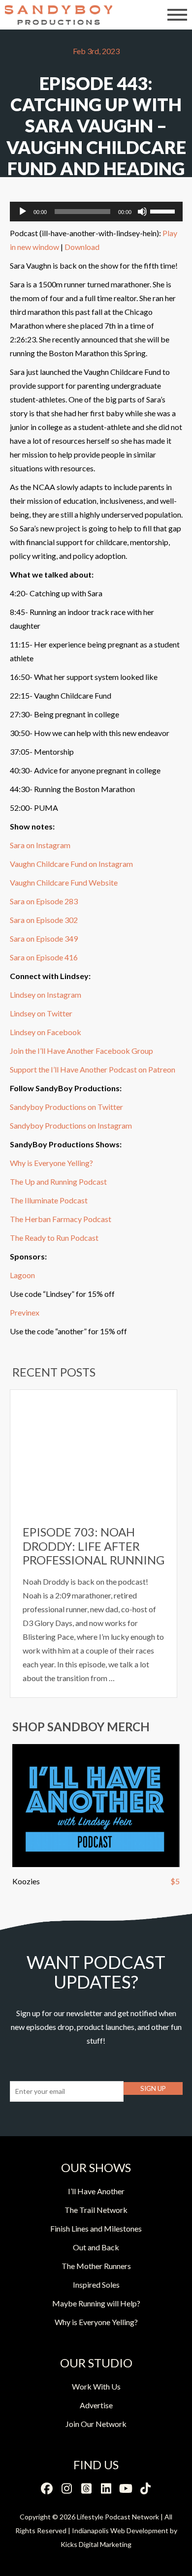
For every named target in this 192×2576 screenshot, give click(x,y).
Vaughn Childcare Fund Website (64, 882)
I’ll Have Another (96, 2191)
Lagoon (22, 1275)
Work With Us (96, 2386)
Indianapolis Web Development (120, 2530)
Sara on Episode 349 (44, 938)
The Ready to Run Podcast (54, 1238)
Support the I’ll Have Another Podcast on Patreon (93, 1069)
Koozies (26, 1881)
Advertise (96, 2405)
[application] (96, 212)
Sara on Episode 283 (44, 901)
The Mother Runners (96, 2266)
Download (82, 247)
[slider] (164, 211)
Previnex (25, 1312)
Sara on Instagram (40, 845)
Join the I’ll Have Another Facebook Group (81, 1051)
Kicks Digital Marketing (96, 2544)
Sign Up (153, 2088)
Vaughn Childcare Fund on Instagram (71, 864)
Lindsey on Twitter (41, 1013)
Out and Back (96, 2247)
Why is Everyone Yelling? (51, 1163)
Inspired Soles (96, 2285)
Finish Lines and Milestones (96, 2228)
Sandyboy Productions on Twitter (66, 1107)
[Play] (23, 212)
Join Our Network (96, 2424)
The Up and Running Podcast (58, 1181)
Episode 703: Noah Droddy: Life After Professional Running (94, 1546)
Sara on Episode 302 (44, 920)
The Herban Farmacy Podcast (61, 1219)
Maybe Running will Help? (96, 2303)
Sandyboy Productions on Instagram (71, 1125)
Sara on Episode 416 (44, 957)
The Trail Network (96, 2210)
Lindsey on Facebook (46, 1032)
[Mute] (142, 212)
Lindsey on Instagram (46, 995)
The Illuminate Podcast (49, 1200)
